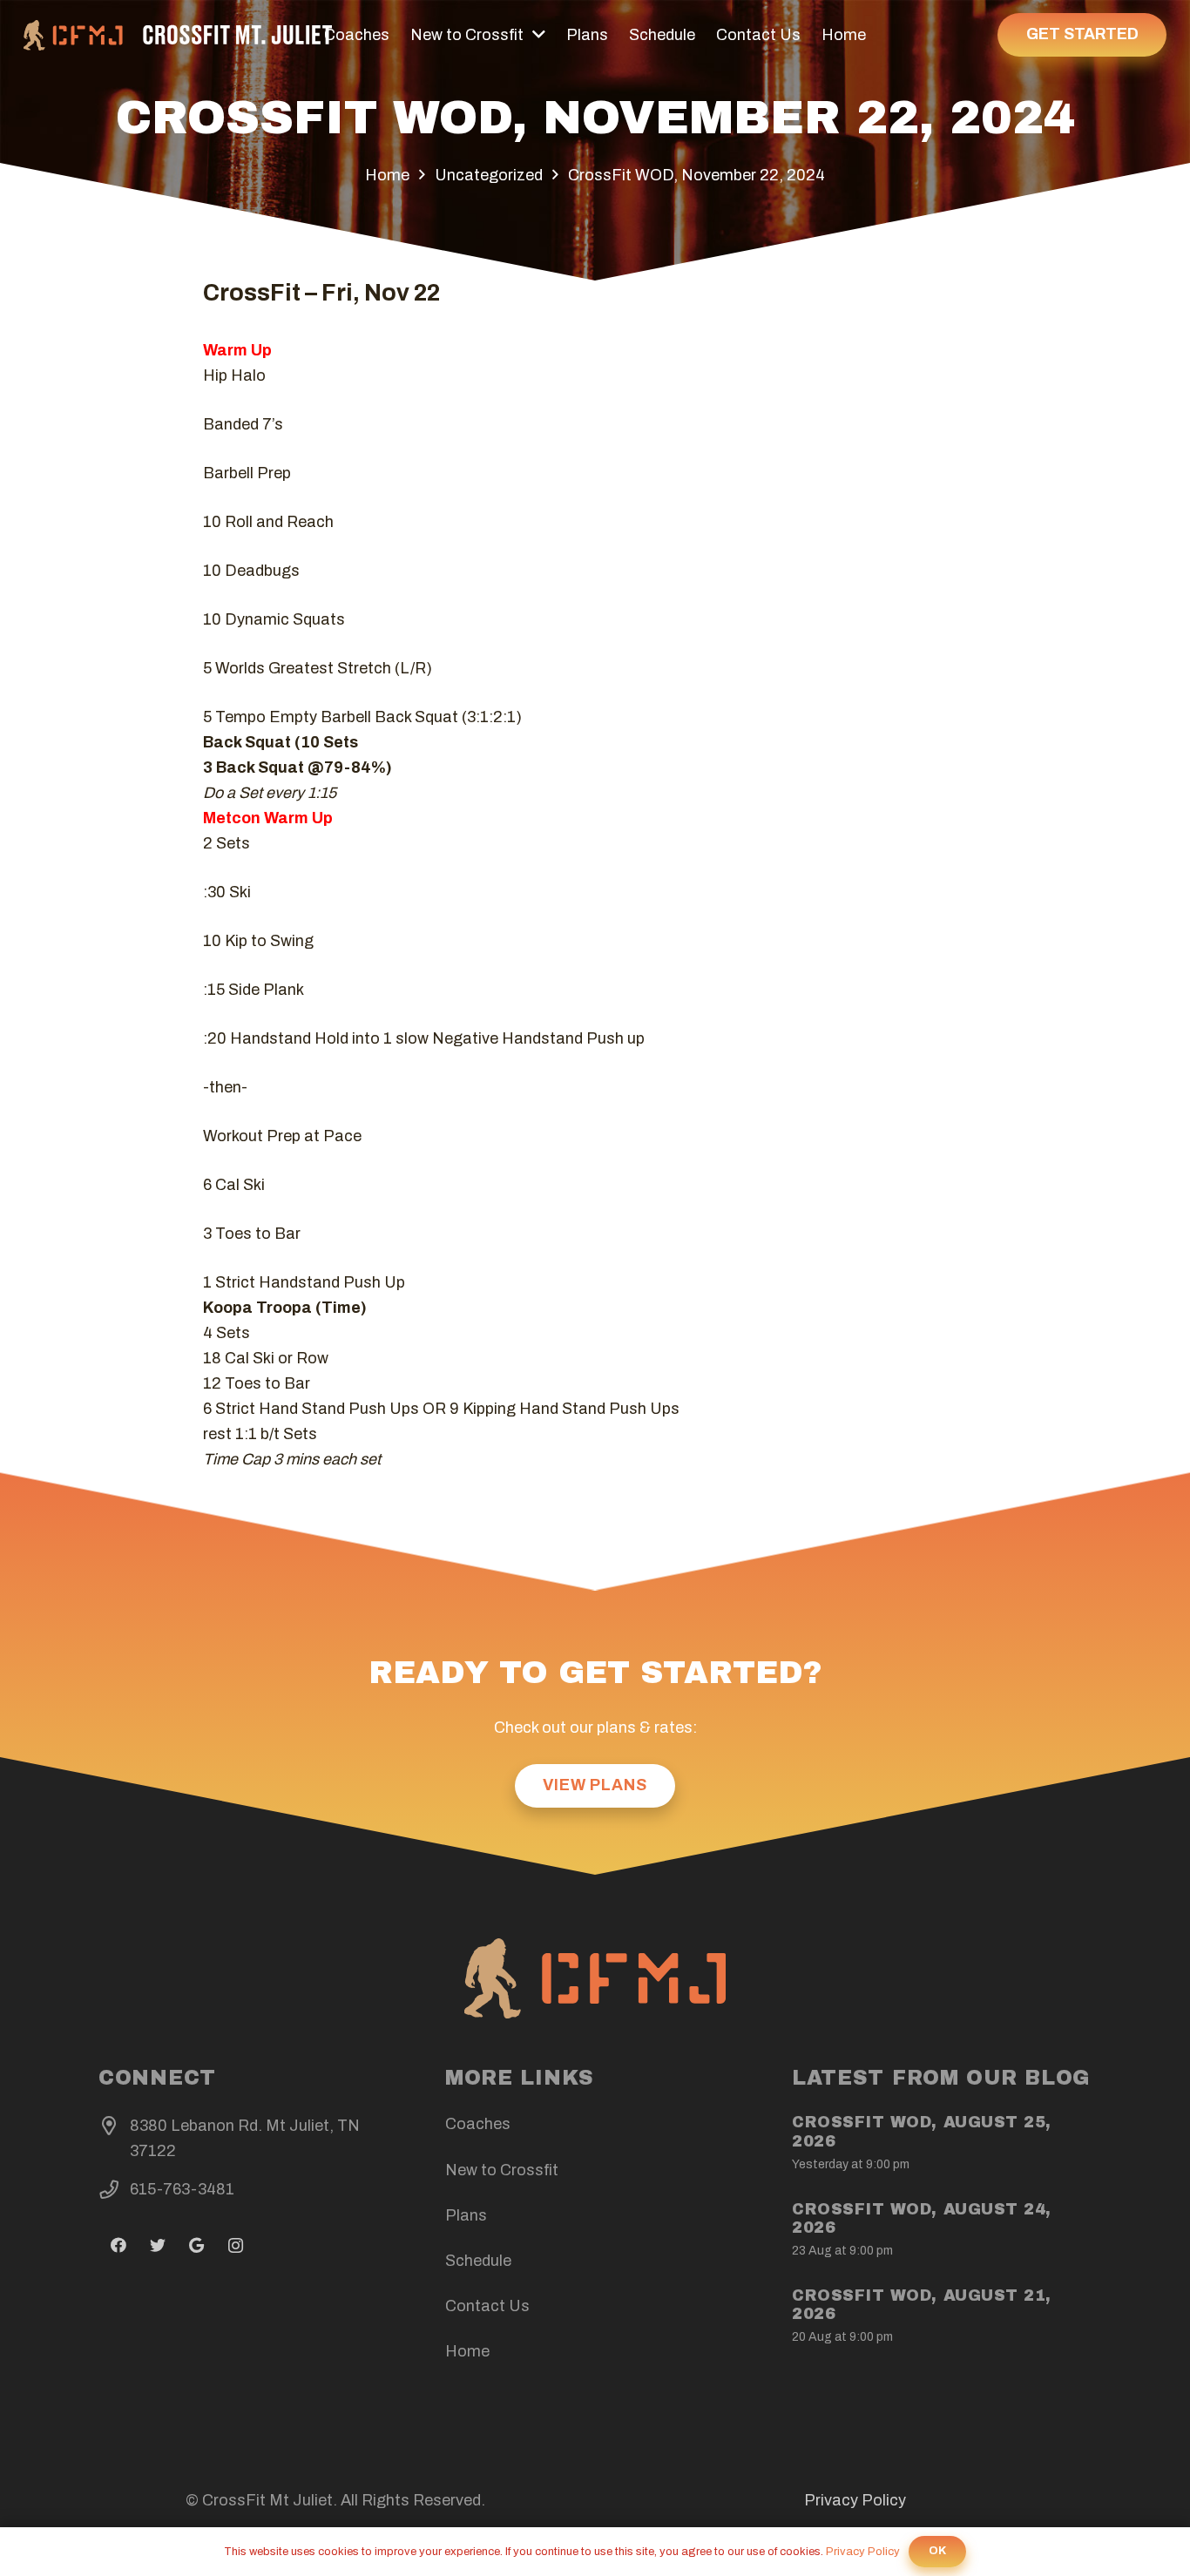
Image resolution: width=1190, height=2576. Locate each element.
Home (467, 2351)
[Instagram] (236, 2245)
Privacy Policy (855, 2500)
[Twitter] (157, 2245)
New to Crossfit (502, 2170)
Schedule (478, 2261)
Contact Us (487, 2306)
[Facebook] (118, 2245)
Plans (466, 2215)
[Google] (196, 2245)
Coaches (478, 2124)
